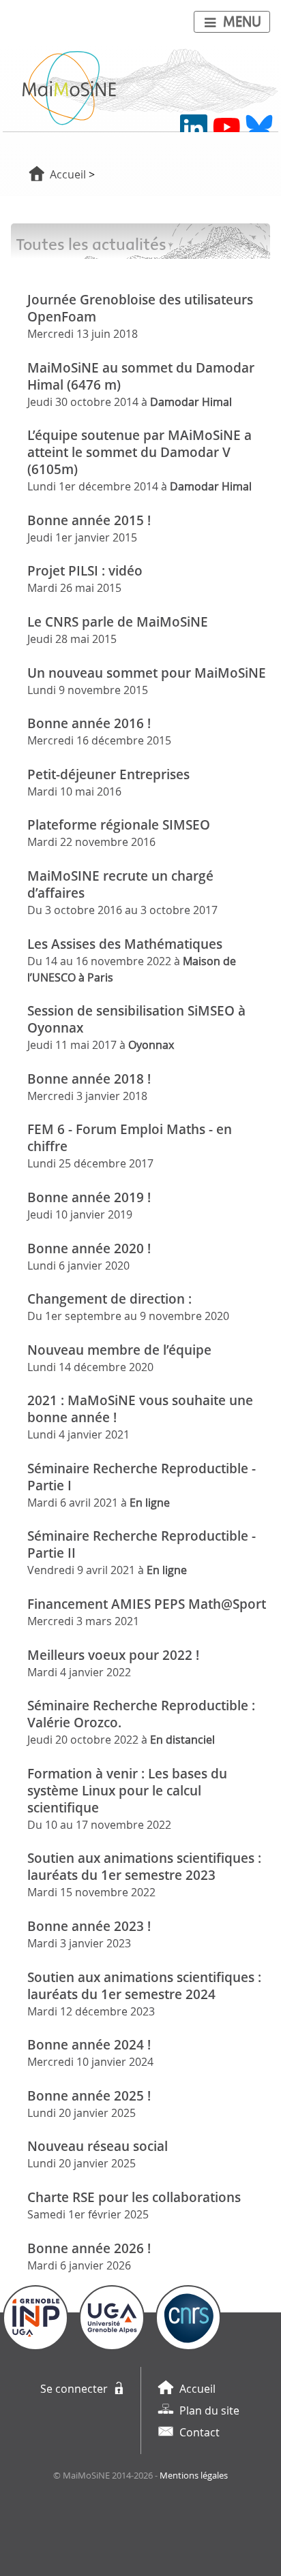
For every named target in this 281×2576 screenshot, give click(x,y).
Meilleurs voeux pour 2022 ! (113, 1655)
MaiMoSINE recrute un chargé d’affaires (120, 884)
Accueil (68, 174)
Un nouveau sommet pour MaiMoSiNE (147, 673)
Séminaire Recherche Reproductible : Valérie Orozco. (141, 1714)
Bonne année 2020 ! (89, 1248)
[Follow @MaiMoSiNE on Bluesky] (259, 128)
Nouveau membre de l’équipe (119, 1350)
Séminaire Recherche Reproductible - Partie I (142, 1477)
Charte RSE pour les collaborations (134, 2197)
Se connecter (74, 2389)
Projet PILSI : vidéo (85, 570)
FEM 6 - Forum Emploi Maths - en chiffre (130, 1137)
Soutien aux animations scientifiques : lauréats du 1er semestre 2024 (144, 1985)
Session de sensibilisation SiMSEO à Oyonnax (136, 1019)
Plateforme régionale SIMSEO (119, 824)
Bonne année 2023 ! (89, 1926)
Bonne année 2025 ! (89, 2095)
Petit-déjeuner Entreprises (108, 774)
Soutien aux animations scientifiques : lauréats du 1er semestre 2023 (144, 1866)
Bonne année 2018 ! (89, 1079)
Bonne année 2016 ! (89, 723)
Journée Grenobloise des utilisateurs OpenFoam (140, 308)
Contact (199, 2432)
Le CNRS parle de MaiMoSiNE (118, 622)
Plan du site (209, 2410)
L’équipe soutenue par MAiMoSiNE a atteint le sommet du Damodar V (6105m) (139, 452)
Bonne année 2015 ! (89, 520)
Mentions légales (194, 2476)
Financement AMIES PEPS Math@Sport (147, 1604)
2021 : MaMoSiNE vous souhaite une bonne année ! (140, 1409)
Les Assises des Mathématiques (125, 944)
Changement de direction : (109, 1299)
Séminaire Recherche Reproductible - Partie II (142, 1544)
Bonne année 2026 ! (89, 2248)
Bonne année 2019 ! (89, 1197)
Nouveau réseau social (98, 2146)
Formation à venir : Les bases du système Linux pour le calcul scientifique (127, 1790)
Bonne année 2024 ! (89, 2044)
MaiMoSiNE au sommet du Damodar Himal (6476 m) (141, 376)
